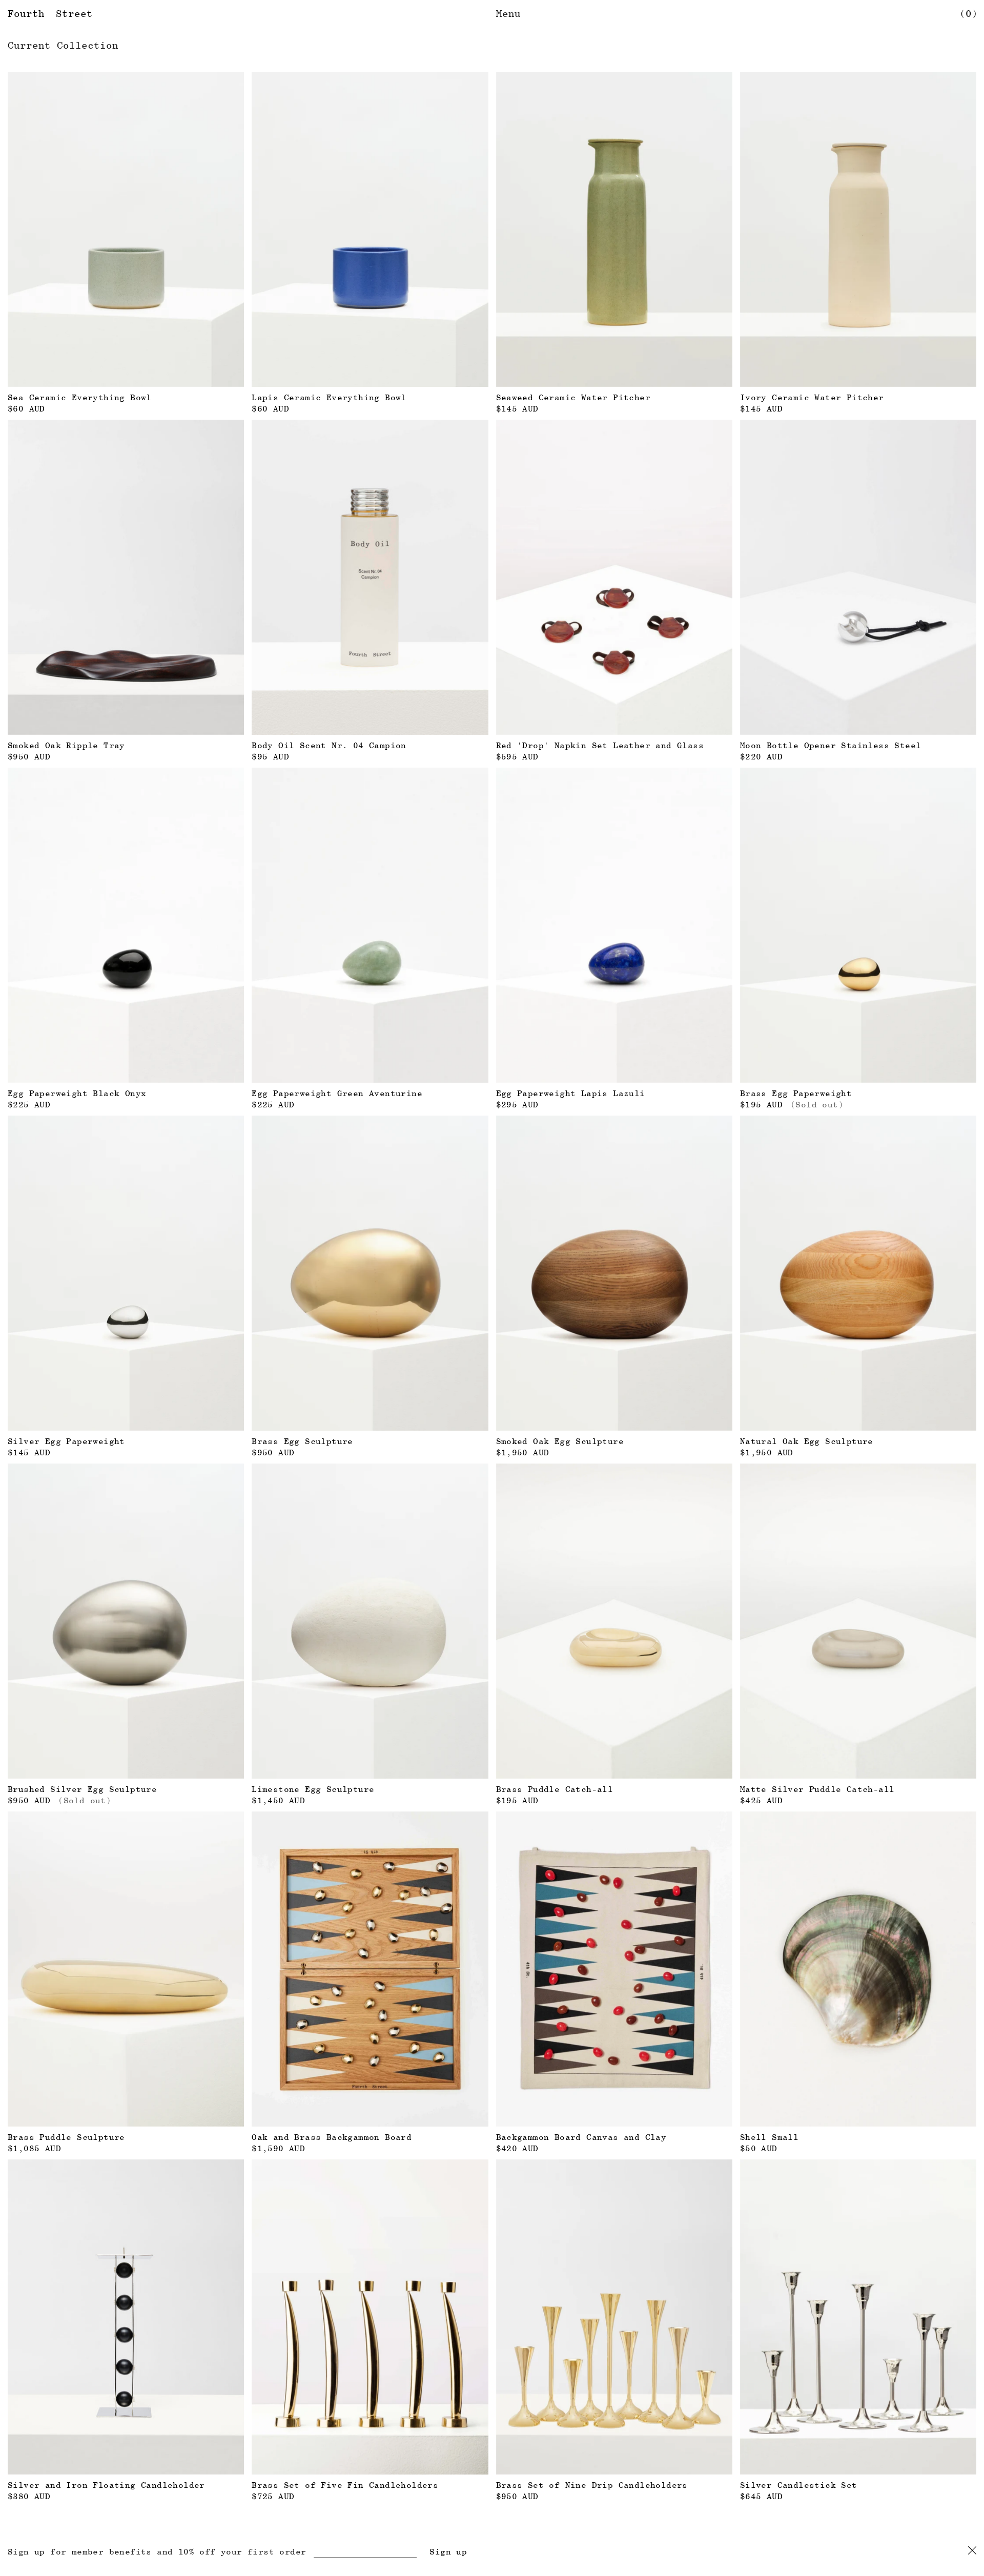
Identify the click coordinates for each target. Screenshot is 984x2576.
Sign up (448, 2552)
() (969, 13)
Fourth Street (50, 13)
